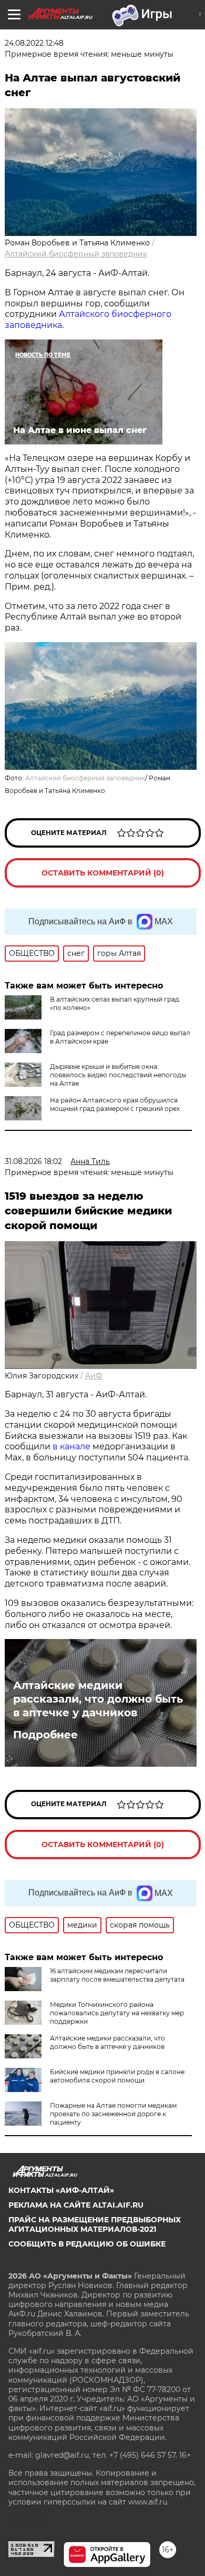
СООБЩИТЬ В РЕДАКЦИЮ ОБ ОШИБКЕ (87, 2244)
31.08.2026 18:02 (33, 1161)
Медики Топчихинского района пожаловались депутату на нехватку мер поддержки (117, 2013)
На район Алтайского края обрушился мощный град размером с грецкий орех (115, 1104)
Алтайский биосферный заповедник (76, 254)
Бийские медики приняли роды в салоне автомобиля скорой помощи (117, 2076)
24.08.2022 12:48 (34, 43)
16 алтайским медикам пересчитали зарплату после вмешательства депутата (117, 1975)
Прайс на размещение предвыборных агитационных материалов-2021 (95, 2224)
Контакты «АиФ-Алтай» (61, 2190)
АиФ (94, 1376)
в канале (71, 1446)
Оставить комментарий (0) (103, 873)
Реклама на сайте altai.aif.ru (76, 2205)
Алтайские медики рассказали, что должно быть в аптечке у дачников (98, 1699)
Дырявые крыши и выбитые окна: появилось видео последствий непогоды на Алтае (118, 1075)
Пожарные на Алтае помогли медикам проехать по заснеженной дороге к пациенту (113, 2114)
